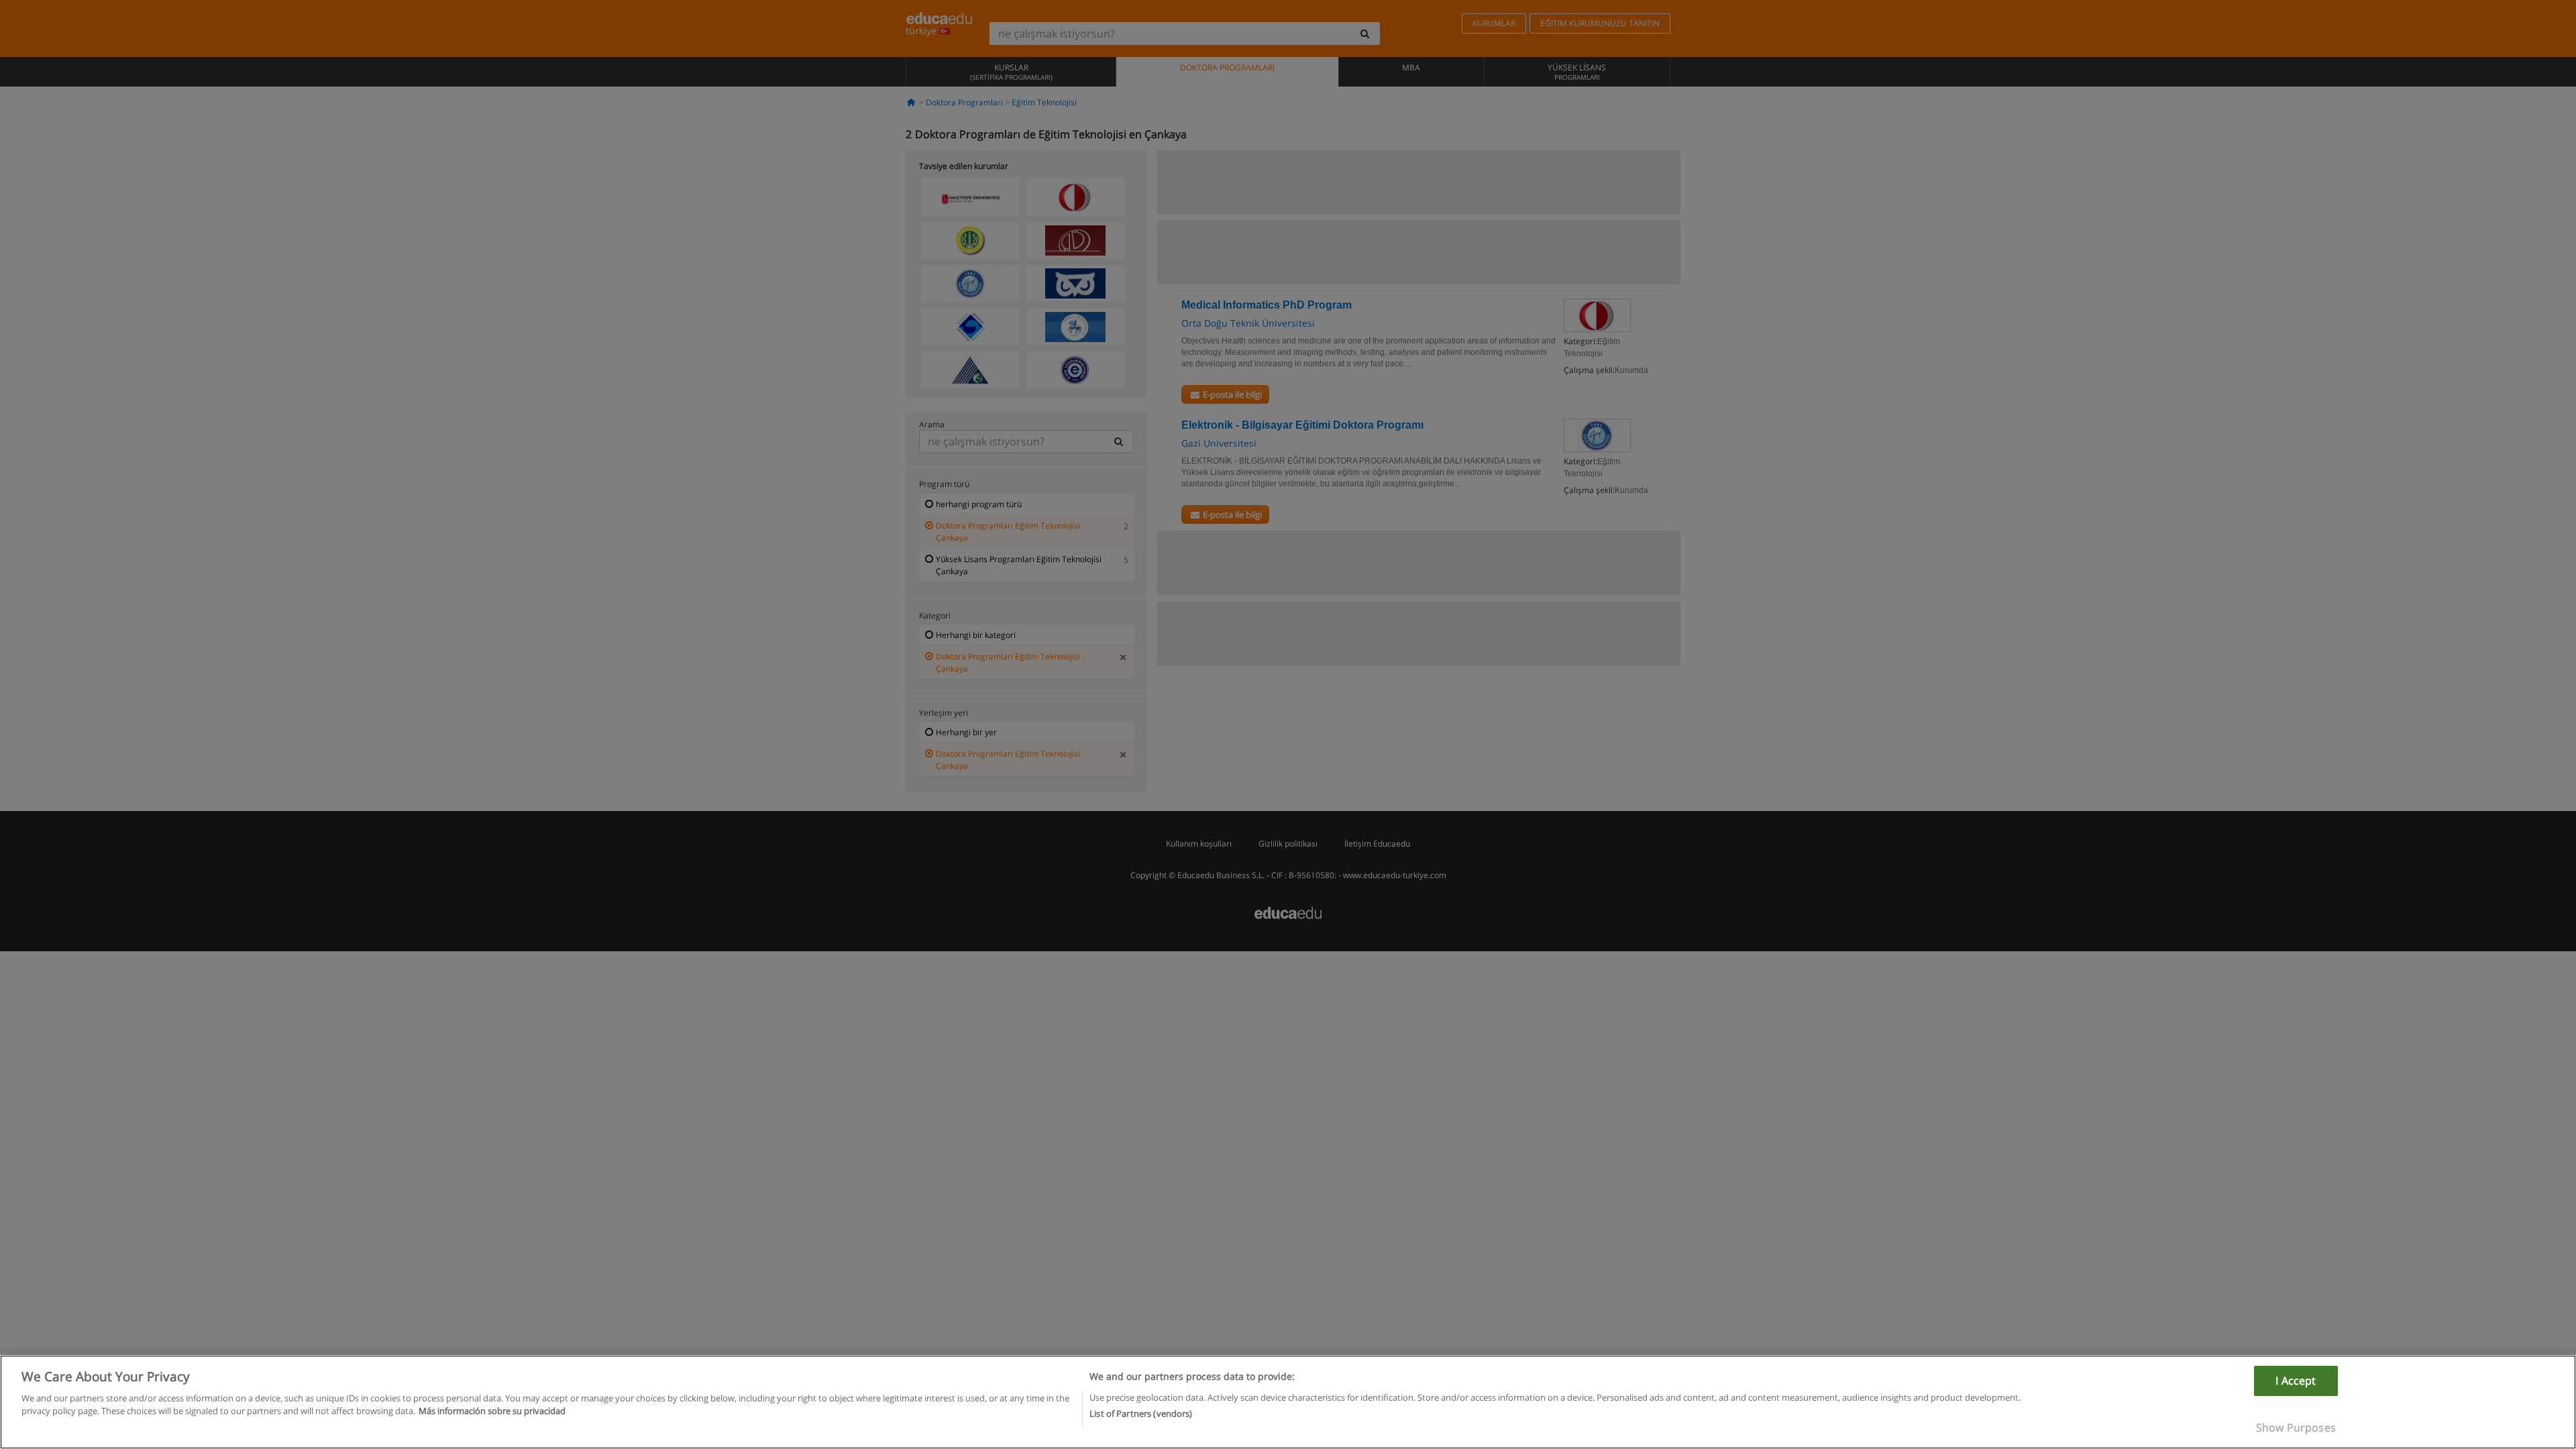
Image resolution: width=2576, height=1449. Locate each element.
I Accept (2296, 1381)
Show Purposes (2296, 1428)
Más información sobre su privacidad (492, 1411)
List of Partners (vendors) (1141, 1413)
